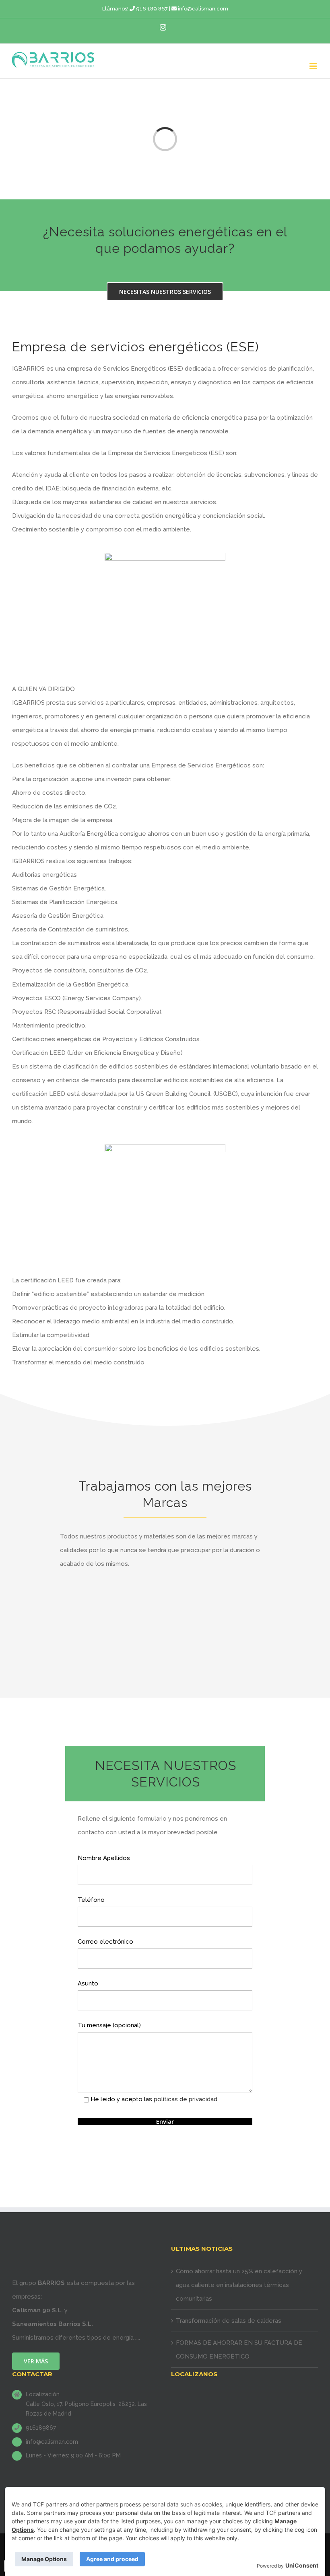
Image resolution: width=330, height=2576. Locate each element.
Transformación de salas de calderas (229, 2321)
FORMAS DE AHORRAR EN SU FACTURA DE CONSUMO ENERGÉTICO (239, 2350)
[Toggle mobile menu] (314, 66)
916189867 (41, 2428)
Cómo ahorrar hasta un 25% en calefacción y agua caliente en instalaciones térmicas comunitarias (239, 2285)
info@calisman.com (202, 9)
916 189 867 (151, 9)
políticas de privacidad (186, 2099)
